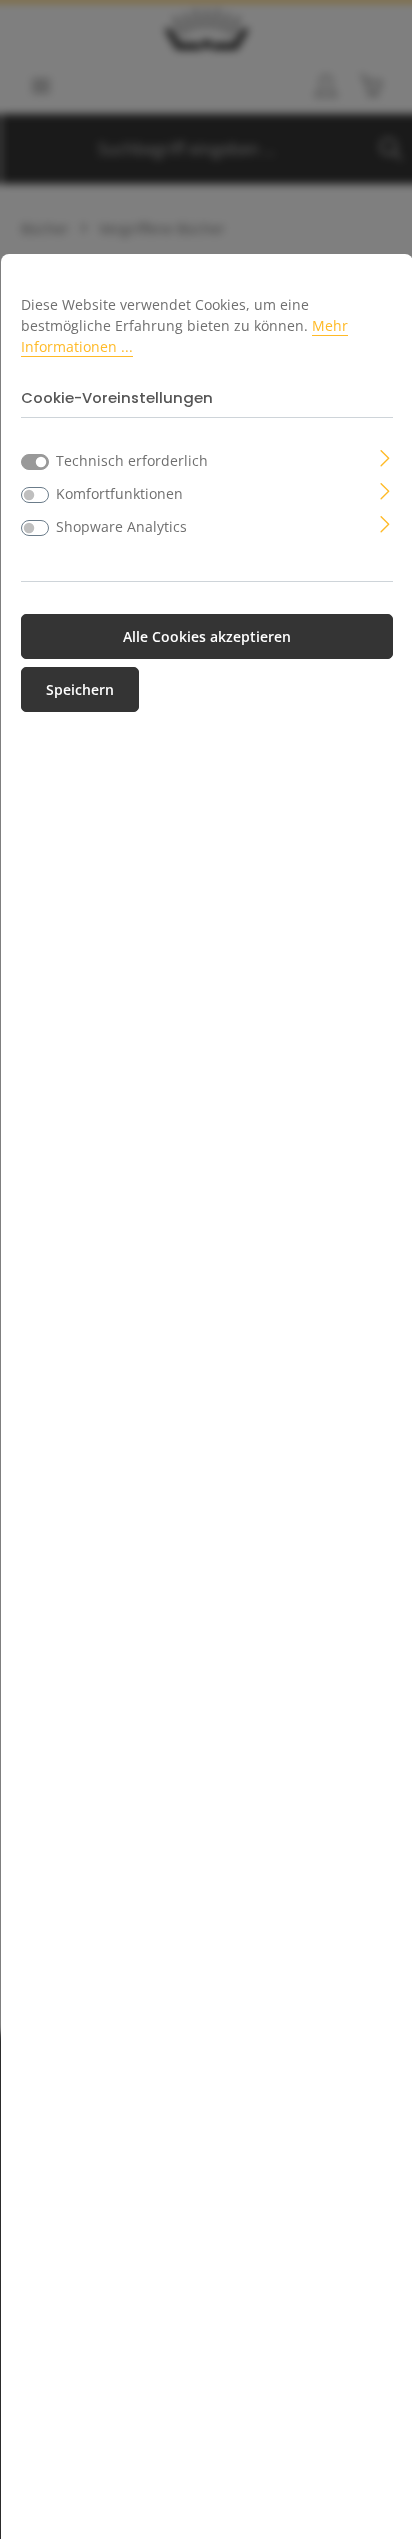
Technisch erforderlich (132, 460)
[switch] (35, 495)
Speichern (80, 689)
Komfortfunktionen (119, 493)
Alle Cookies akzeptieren (207, 636)
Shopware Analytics (121, 526)
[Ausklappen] (385, 456)
